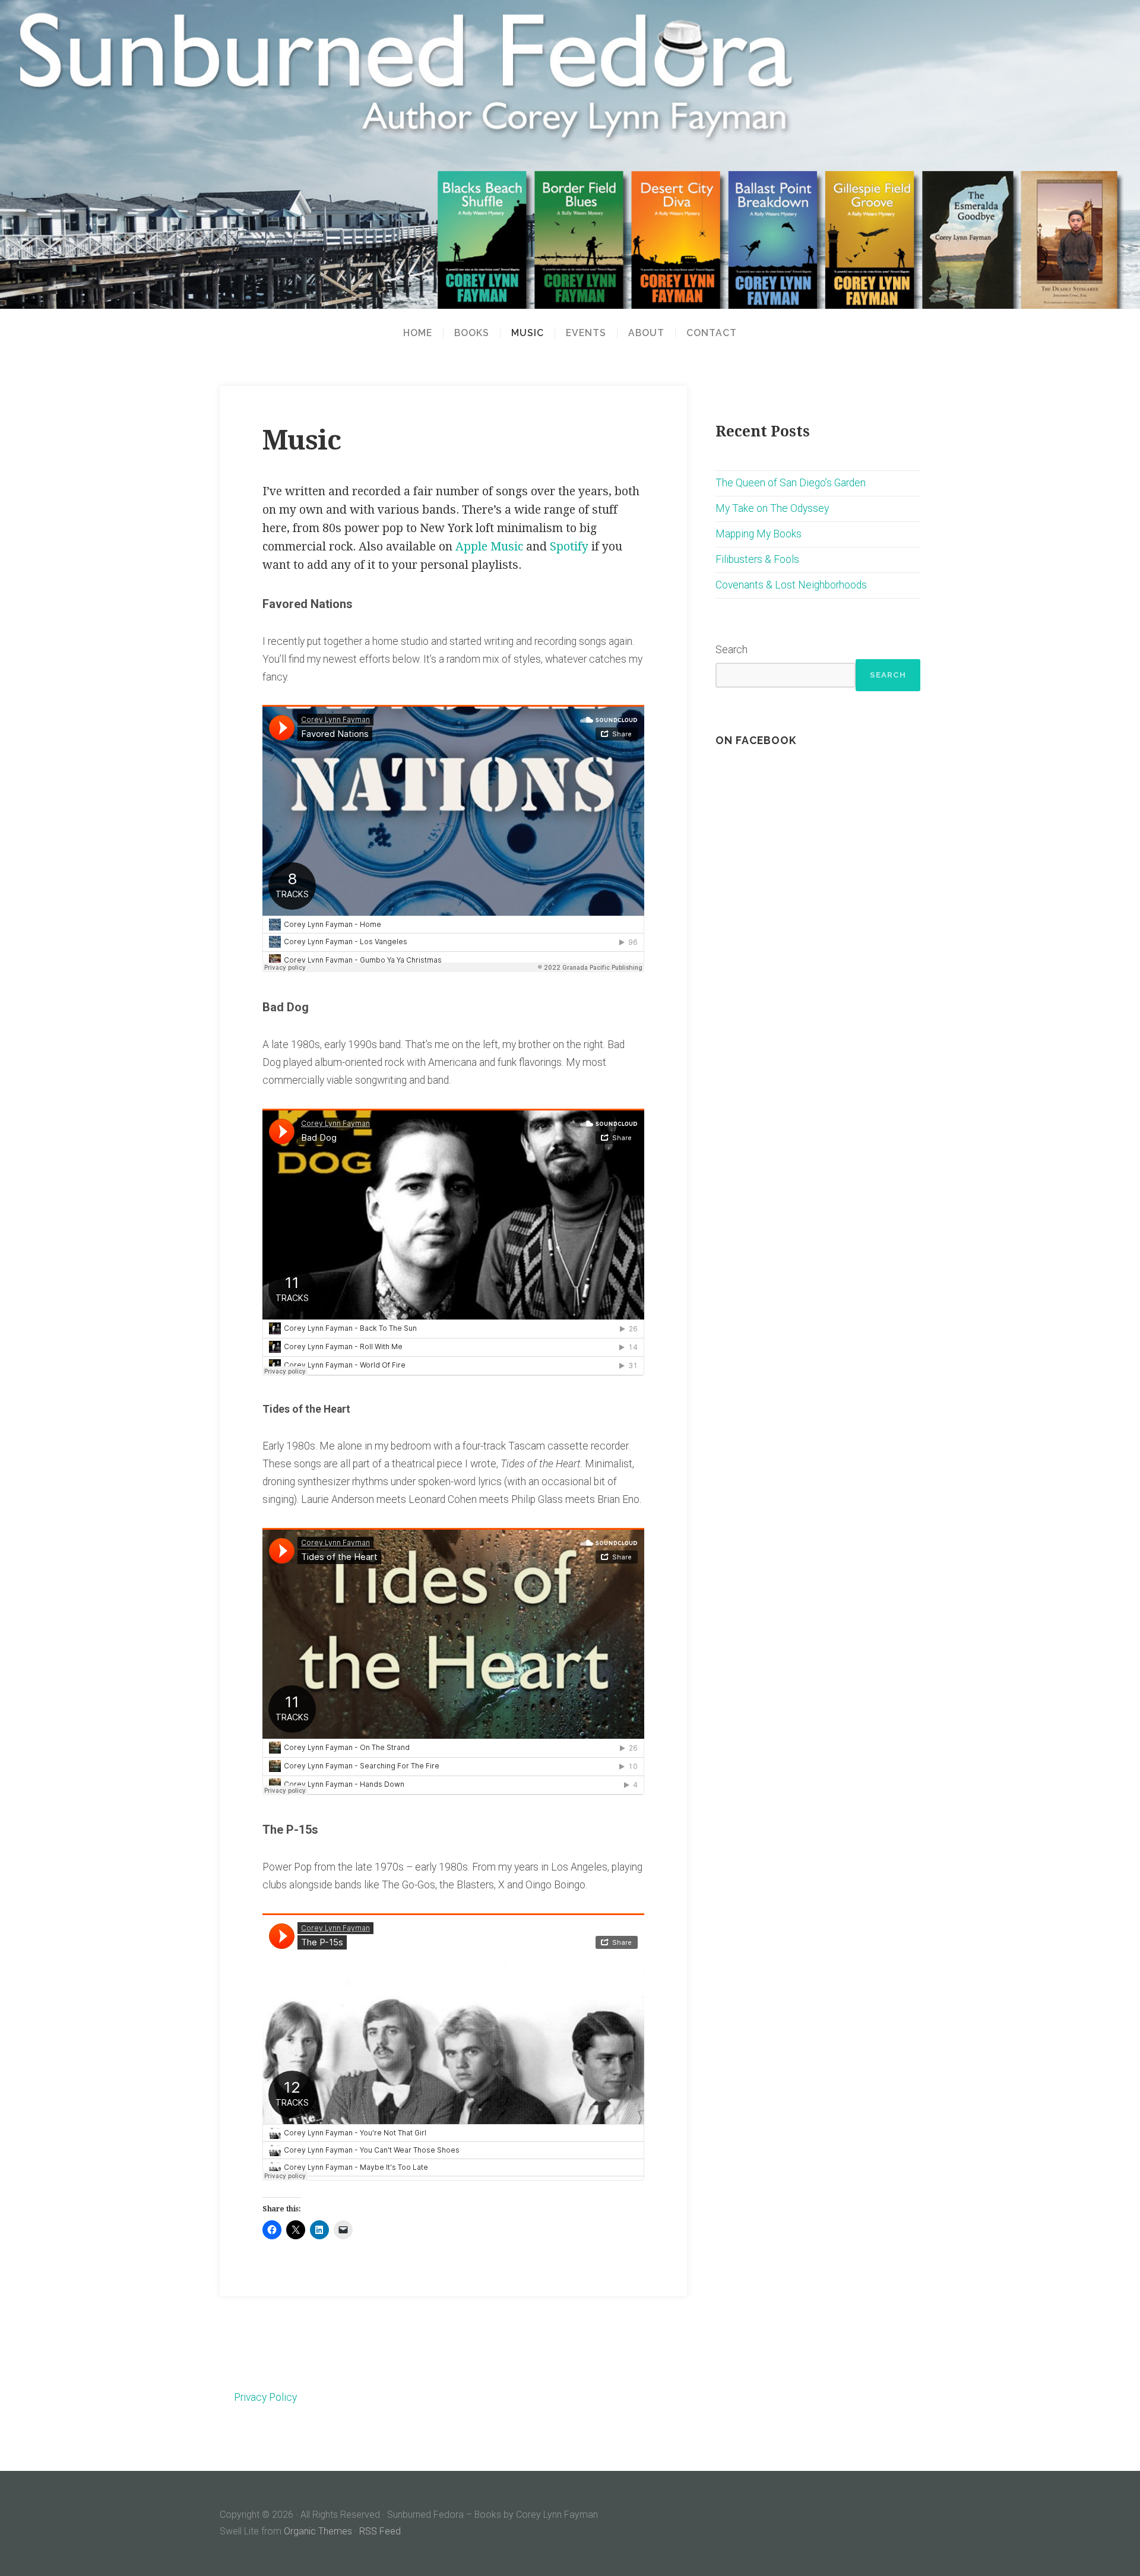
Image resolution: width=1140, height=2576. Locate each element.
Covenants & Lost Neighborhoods (791, 585)
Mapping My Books (759, 534)
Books (472, 333)
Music (528, 333)
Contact (712, 333)
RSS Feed (380, 2531)
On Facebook (756, 740)
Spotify (569, 547)
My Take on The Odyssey (772, 508)
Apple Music (489, 547)
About (646, 333)
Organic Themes (318, 2531)
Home (418, 333)
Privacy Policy (265, 2397)
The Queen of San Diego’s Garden (791, 483)
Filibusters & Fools (757, 559)
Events (586, 333)
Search (731, 650)
